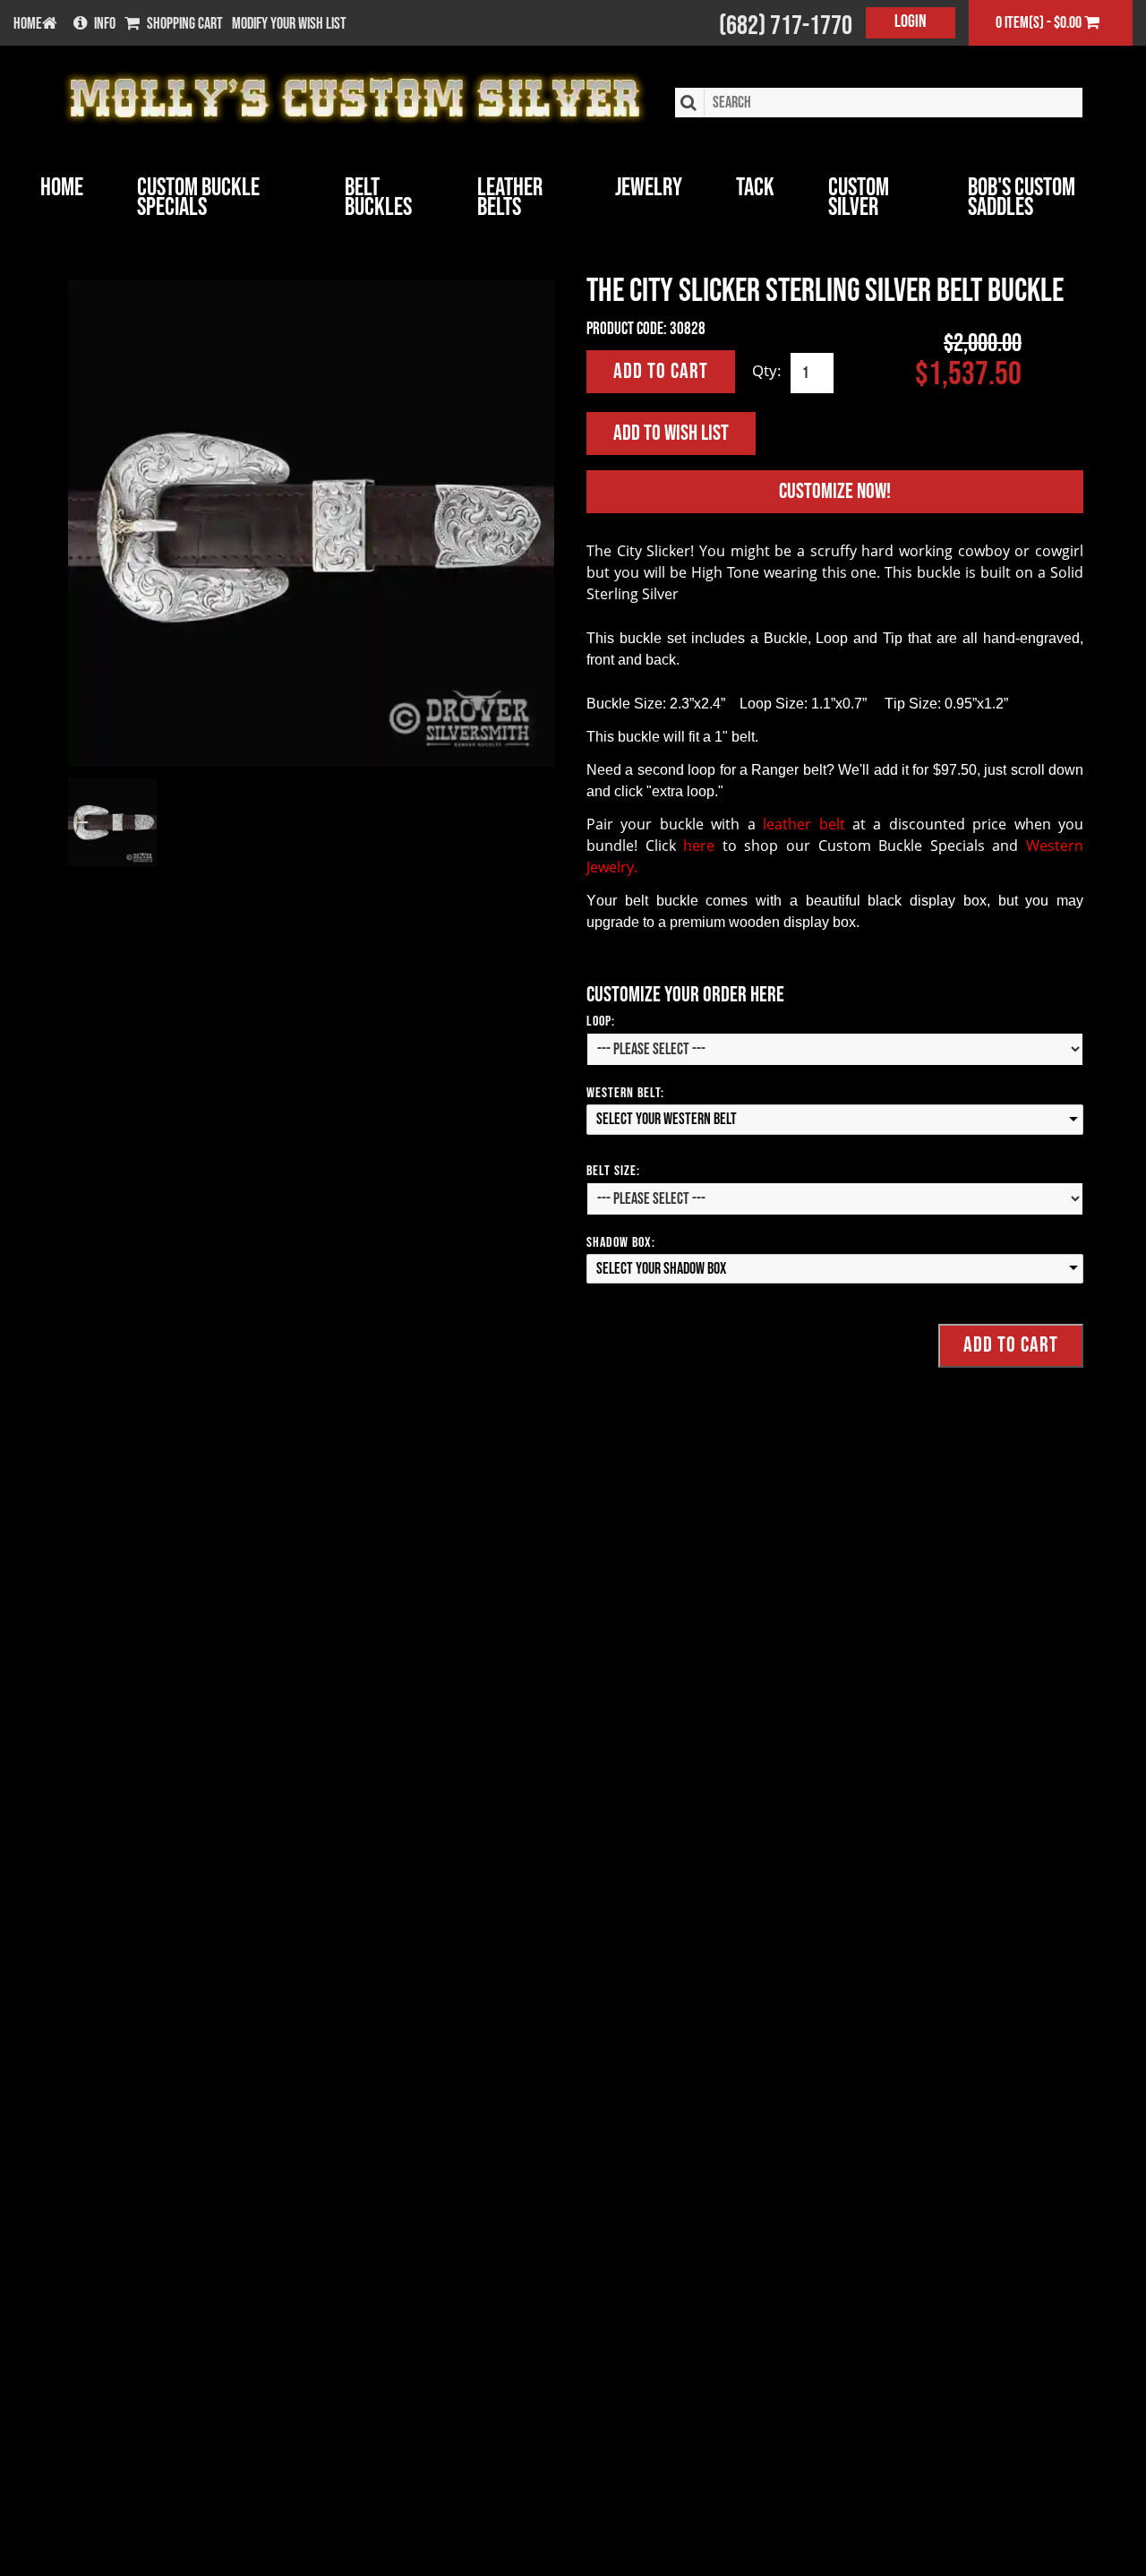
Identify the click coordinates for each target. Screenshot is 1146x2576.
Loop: (601, 1022)
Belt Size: (613, 1171)
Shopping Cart (185, 24)
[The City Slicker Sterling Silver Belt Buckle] (311, 524)
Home (62, 188)
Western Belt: (625, 1093)
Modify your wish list (289, 24)
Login (911, 21)
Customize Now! (835, 491)
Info (105, 24)
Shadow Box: (621, 1243)
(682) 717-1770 (786, 26)
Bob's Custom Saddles (1022, 197)
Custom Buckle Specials (198, 197)
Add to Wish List (671, 433)
